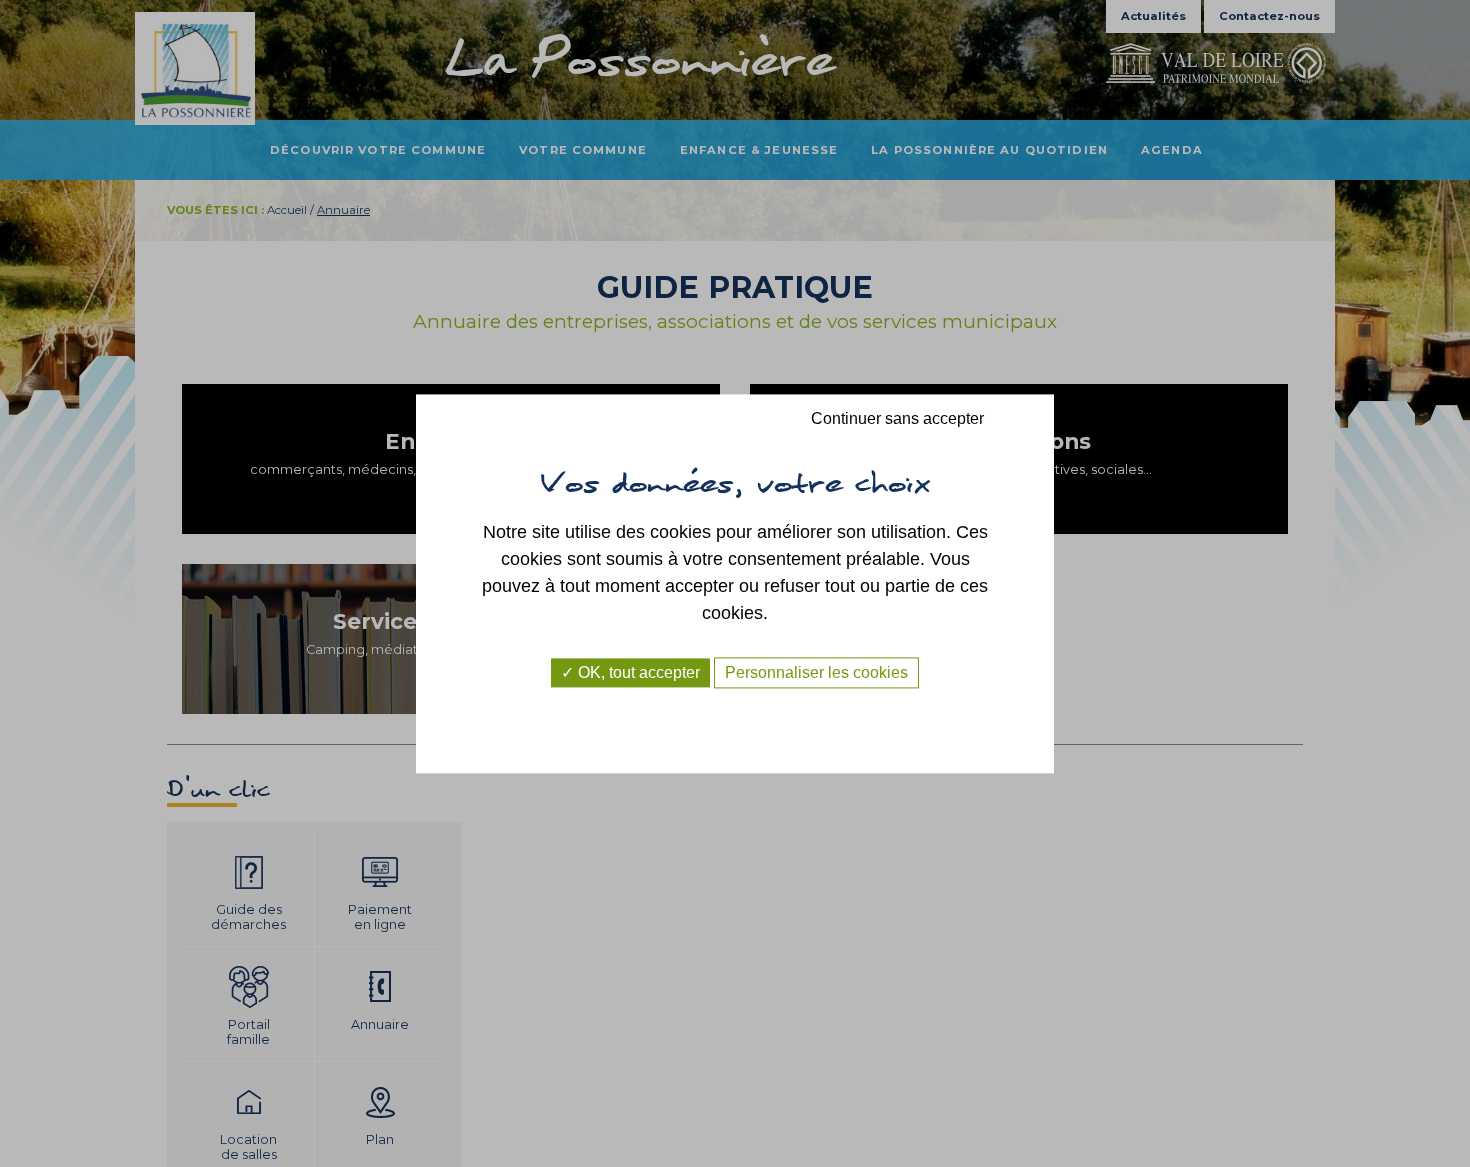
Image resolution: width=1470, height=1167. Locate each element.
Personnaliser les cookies (816, 672)
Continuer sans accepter (897, 418)
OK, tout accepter (637, 672)
